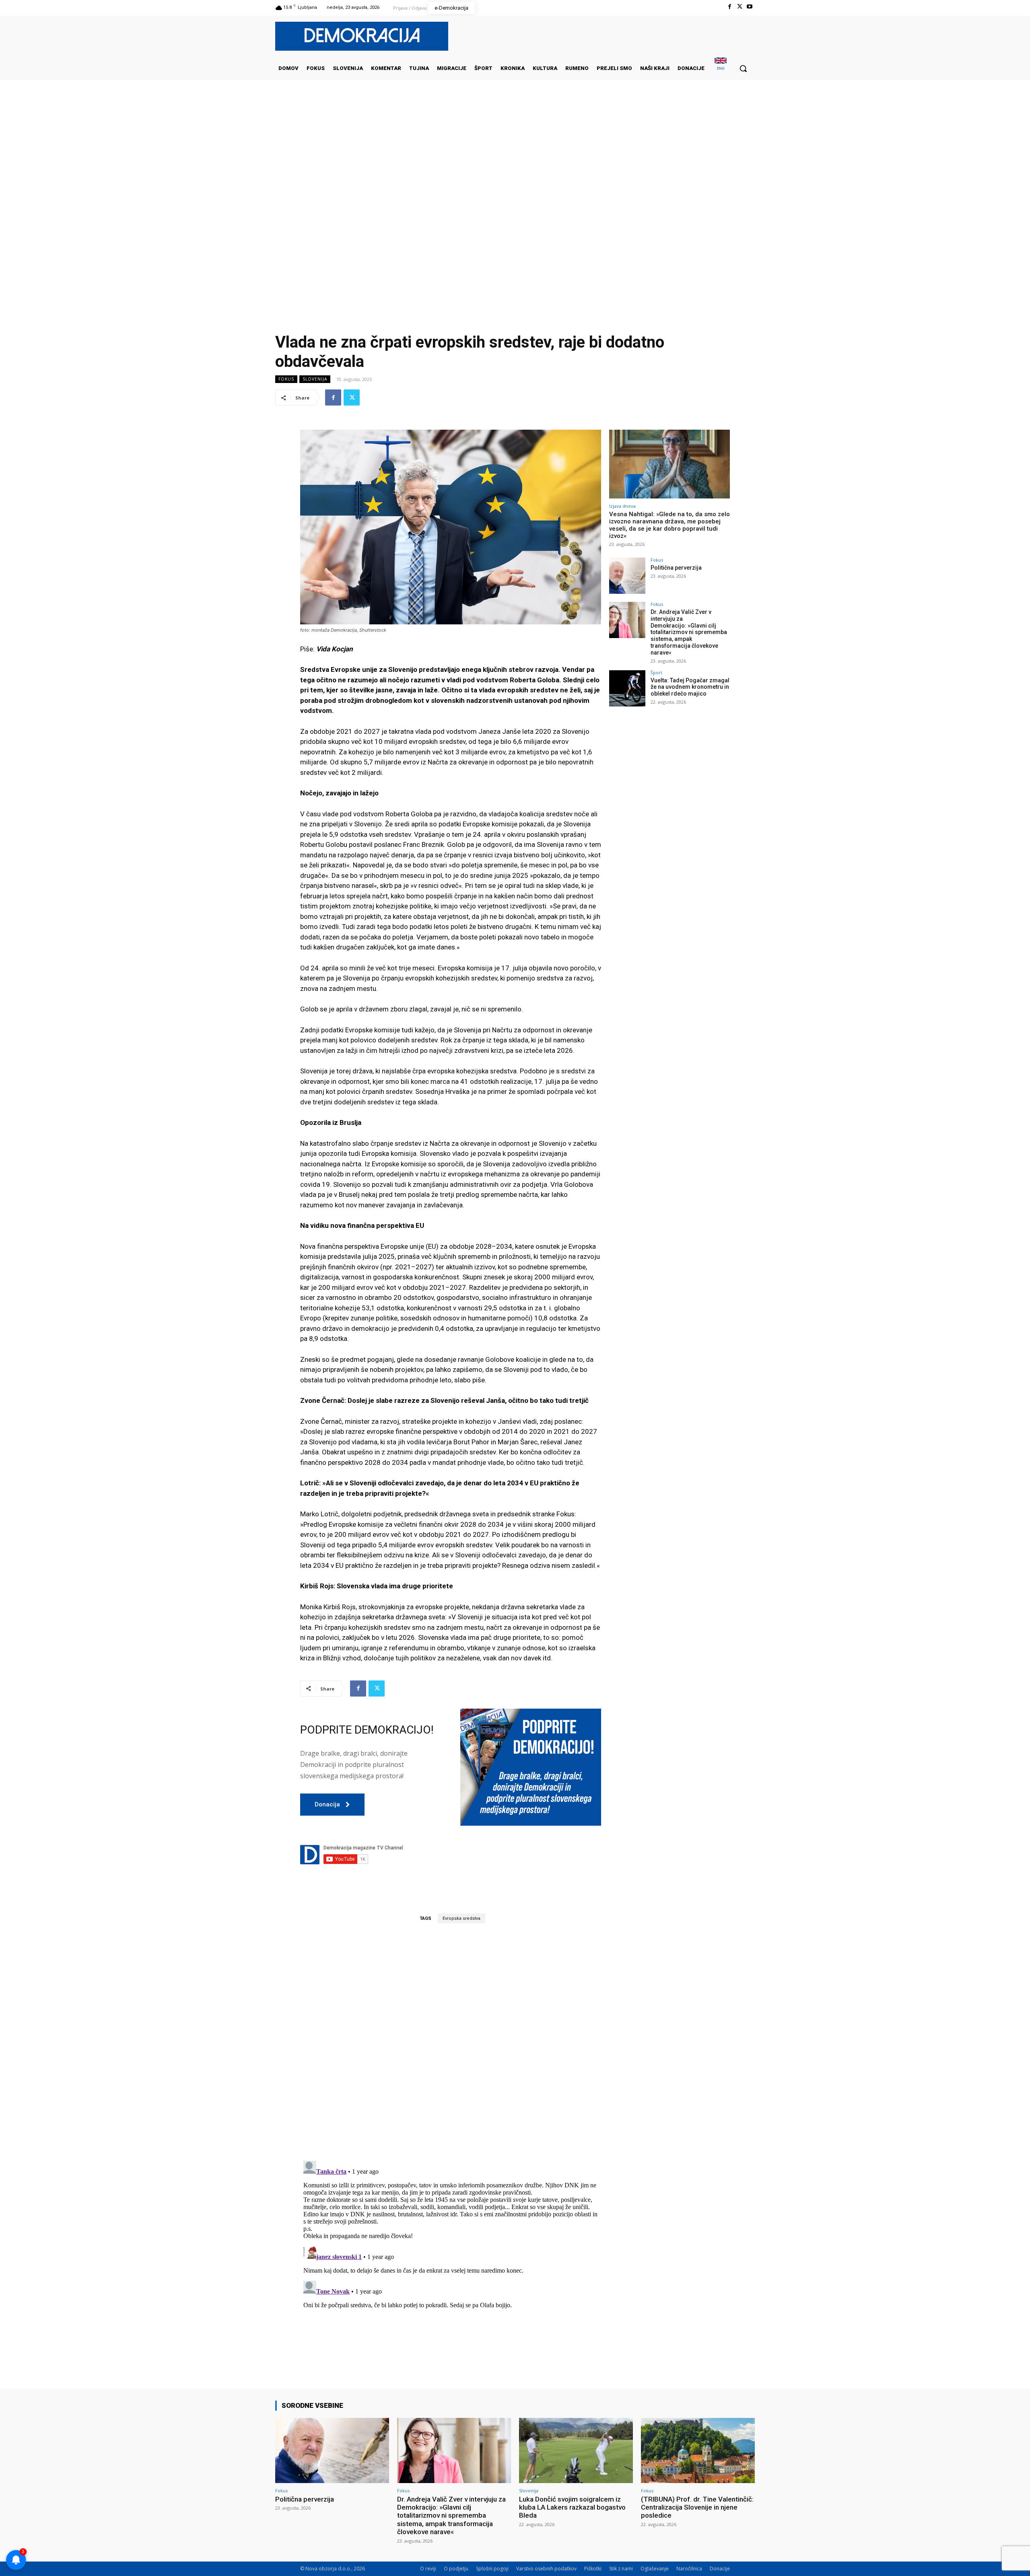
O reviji (428, 2569)
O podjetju (456, 2569)
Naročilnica (689, 2569)
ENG (721, 68)
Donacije (720, 2569)
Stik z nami (621, 2569)
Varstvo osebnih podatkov (546, 2569)
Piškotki (593, 2569)
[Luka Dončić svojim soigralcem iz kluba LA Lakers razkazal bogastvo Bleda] (576, 2450)
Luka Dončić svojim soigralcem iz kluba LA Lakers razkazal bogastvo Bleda (572, 2507)
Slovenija (315, 379)
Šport (656, 672)
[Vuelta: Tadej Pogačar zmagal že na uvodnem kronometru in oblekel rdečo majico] (627, 688)
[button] (743, 68)
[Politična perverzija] (627, 576)
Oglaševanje (655, 2569)
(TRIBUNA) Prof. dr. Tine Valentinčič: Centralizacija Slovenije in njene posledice (697, 2507)
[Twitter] (740, 7)
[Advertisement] (515, 161)
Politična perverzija (676, 568)
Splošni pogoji (492, 2569)
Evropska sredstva (461, 1918)
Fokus (286, 379)
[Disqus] (451, 2042)
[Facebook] (729, 7)
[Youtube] (750, 7)
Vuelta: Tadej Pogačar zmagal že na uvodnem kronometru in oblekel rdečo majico (690, 687)
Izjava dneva (622, 506)
